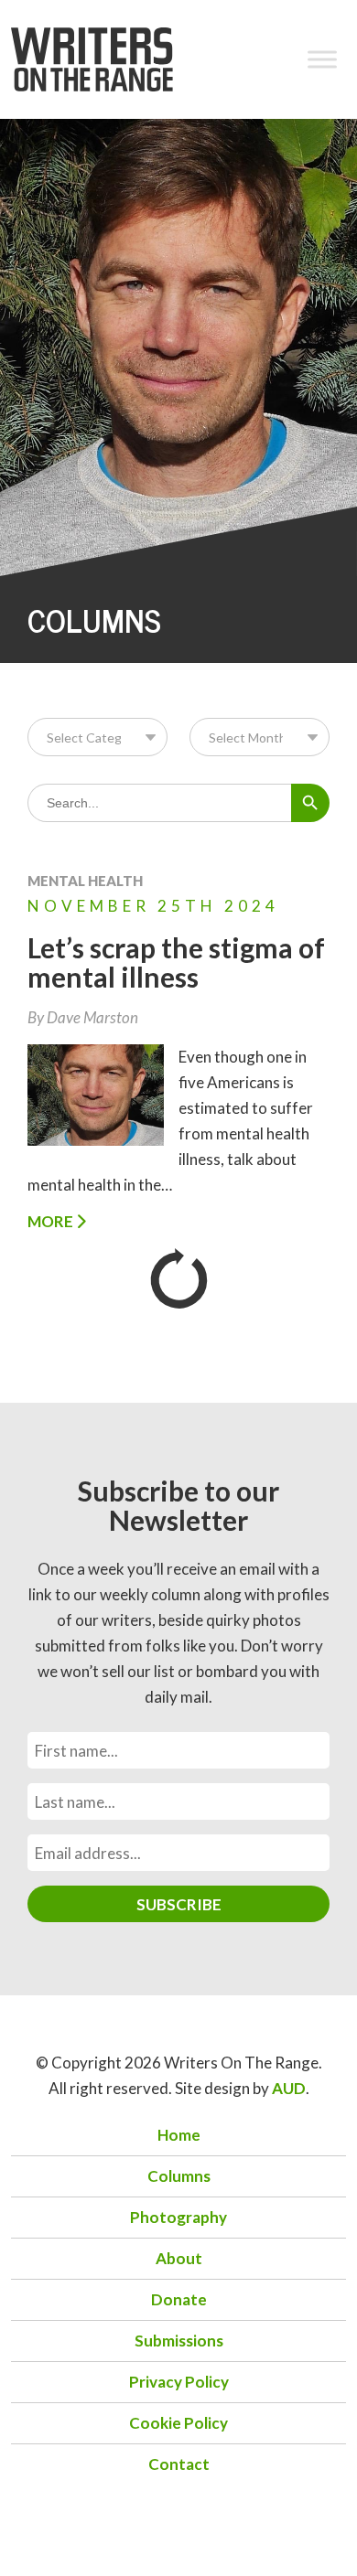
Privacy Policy (179, 2382)
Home (179, 2135)
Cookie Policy (178, 2423)
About (179, 2258)
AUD (289, 2088)
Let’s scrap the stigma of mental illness (176, 962)
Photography (178, 2217)
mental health (85, 881)
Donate (179, 2299)
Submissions (179, 2341)
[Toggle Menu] (322, 59)
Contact (179, 2464)
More (52, 1221)
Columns (179, 2176)
